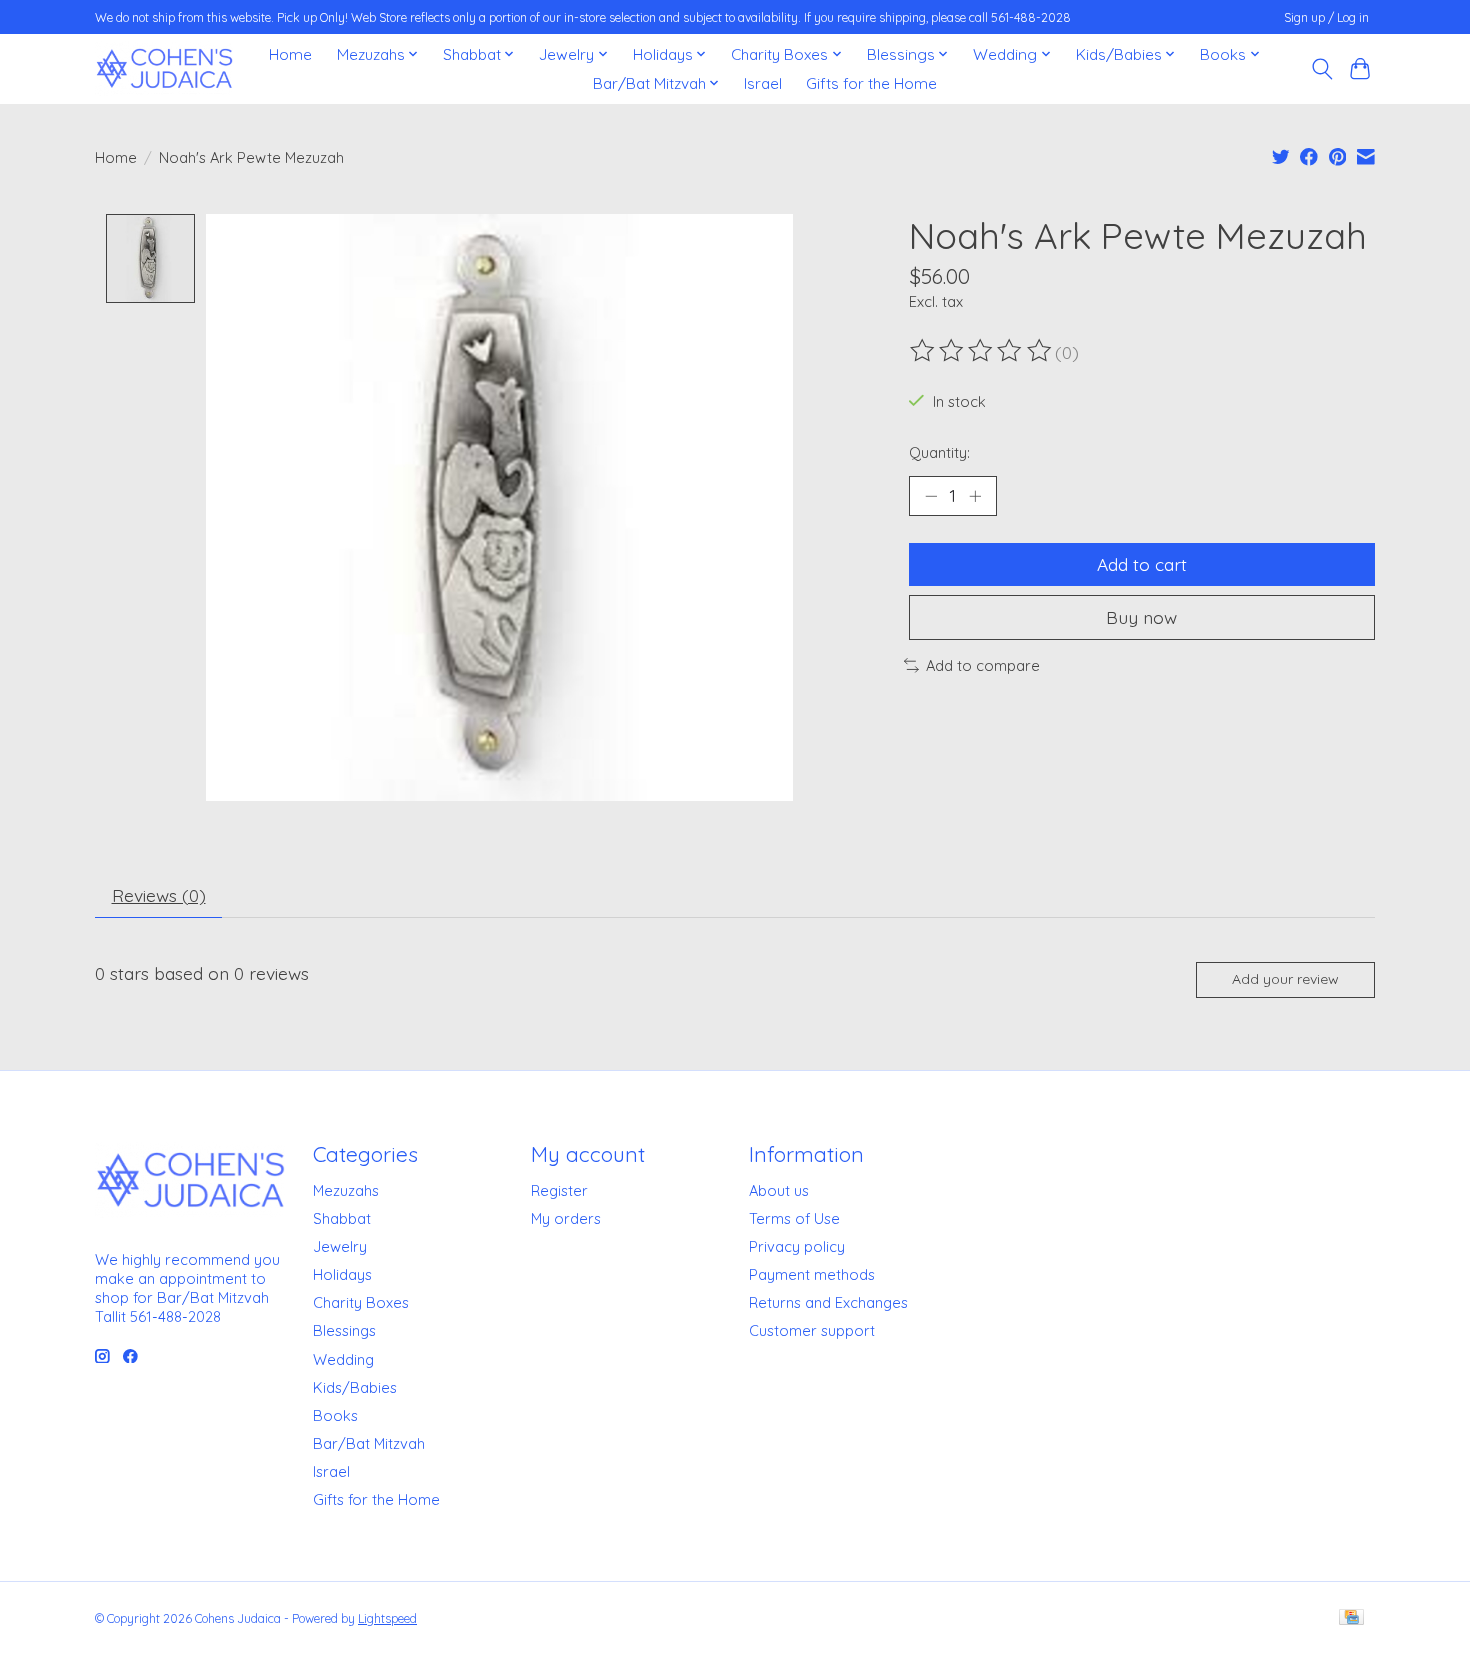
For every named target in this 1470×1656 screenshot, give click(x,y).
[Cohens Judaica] (164, 68)
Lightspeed (387, 1618)
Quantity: (939, 452)
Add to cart (1142, 564)
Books (335, 1415)
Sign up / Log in (1326, 17)
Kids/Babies (355, 1387)
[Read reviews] (982, 351)
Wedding (343, 1359)
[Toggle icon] (1321, 69)
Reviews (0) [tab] (159, 895)
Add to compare (983, 665)
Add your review (1285, 979)
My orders (566, 1218)
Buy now (1141, 617)
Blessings (344, 1330)
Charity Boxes (361, 1302)
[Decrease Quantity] (931, 496)
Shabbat (342, 1218)
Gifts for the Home (871, 83)
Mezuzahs (346, 1190)
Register (559, 1190)
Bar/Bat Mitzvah (369, 1443)
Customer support (812, 1330)
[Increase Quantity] (975, 496)
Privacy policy (797, 1246)
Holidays (342, 1274)
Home (290, 54)
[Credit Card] (1351, 1618)
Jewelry (340, 1246)
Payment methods (812, 1274)
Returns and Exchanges (828, 1302)
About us (779, 1190)
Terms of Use (794, 1218)
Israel (763, 83)
